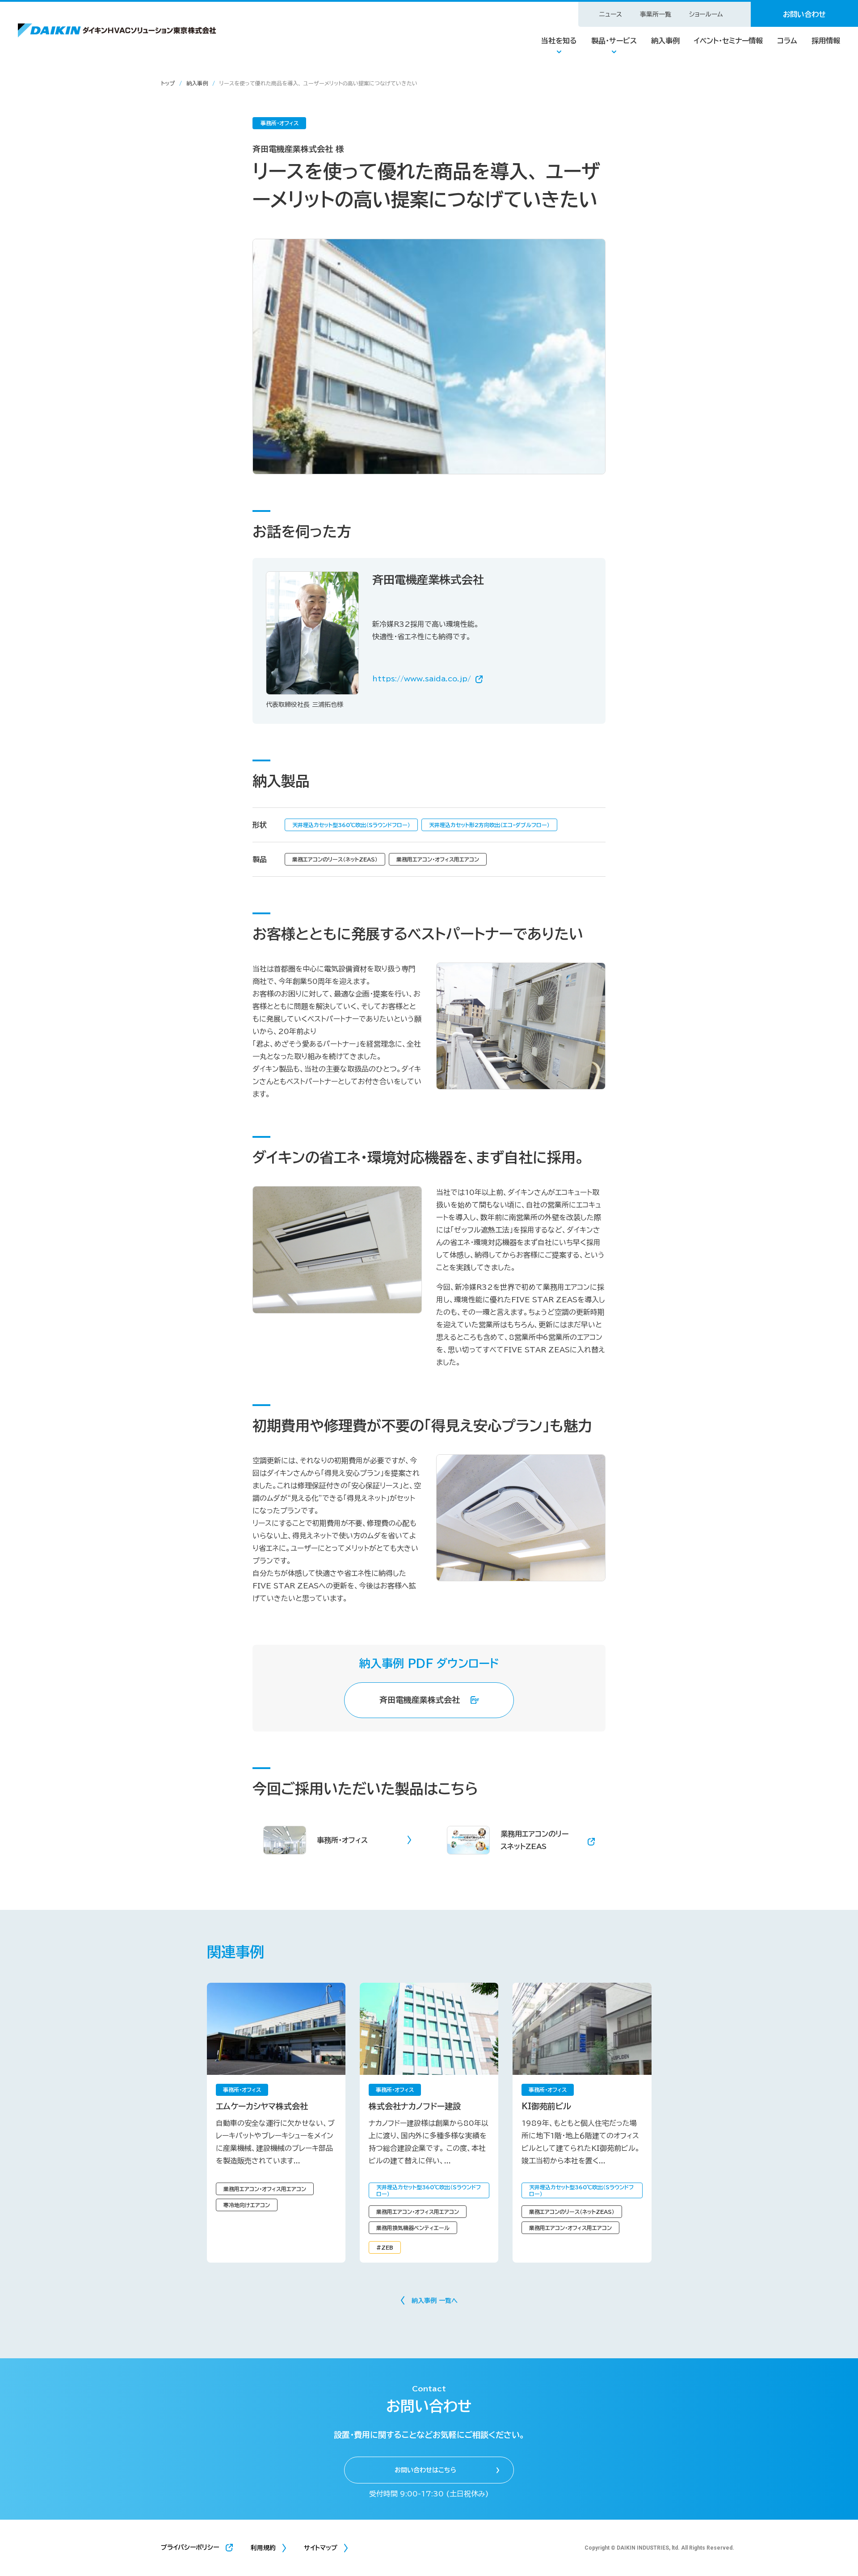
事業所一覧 (656, 14)
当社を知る (559, 41)
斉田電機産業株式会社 (420, 1700)
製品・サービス (614, 41)
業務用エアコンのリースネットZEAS (534, 1840)
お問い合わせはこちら (425, 2470)
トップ (168, 83)
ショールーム (706, 14)
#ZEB (385, 2247)
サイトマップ (321, 2548)
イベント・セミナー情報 (728, 41)
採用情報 (826, 41)
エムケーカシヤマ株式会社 (262, 2106)
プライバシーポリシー (190, 2547)
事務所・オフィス (342, 1840)
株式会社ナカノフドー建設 (415, 2106)
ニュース (611, 14)
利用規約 (263, 2548)
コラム (787, 41)
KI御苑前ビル (546, 2106)
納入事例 (665, 41)
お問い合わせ (804, 14)
